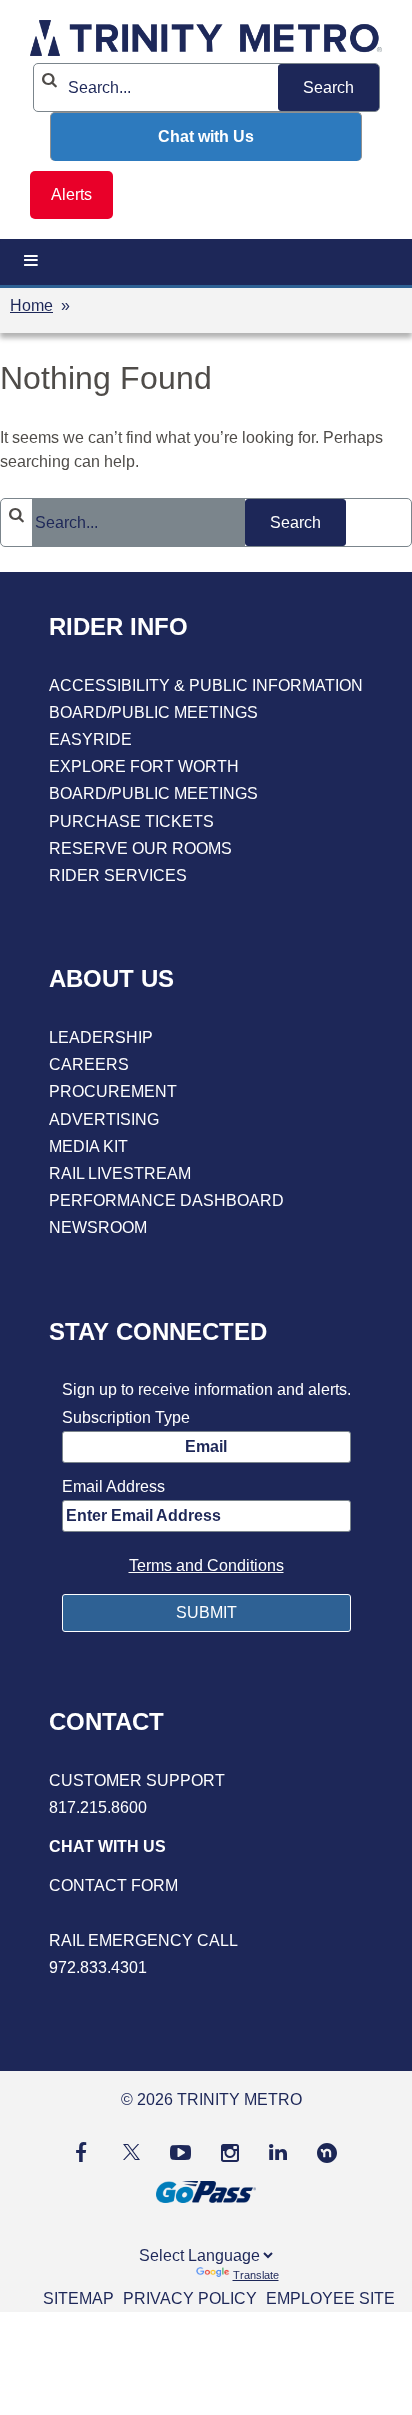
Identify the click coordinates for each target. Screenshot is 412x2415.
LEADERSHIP (101, 1037)
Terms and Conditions (206, 1565)
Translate (256, 2275)
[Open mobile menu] (31, 261)
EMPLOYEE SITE (330, 2298)
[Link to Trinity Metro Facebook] (81, 2151)
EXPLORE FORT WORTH (144, 766)
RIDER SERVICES (118, 875)
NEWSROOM (98, 1227)
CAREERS (89, 1064)
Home (31, 305)
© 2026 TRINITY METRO (211, 2099)
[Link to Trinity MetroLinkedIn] (278, 2151)
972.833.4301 (98, 1967)
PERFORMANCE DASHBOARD (166, 1200)
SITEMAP (78, 2298)
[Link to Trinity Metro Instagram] (230, 2151)
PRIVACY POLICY (190, 2298)
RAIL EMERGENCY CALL (143, 1940)
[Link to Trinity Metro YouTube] (180, 2151)
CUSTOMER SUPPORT (137, 1780)
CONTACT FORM (113, 1885)
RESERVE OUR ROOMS (140, 848)
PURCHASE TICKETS (131, 821)
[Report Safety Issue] (206, 1913)
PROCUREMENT (113, 1091)
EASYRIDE (90, 739)
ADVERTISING (104, 1119)
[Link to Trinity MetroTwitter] (128, 2151)
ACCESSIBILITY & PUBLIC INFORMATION (206, 685)
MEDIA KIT (88, 1146)
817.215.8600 (98, 1807)
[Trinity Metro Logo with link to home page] (206, 41)
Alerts (71, 194)
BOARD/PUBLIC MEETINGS (153, 712)
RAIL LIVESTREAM (120, 1173)
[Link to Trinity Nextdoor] (327, 2157)
